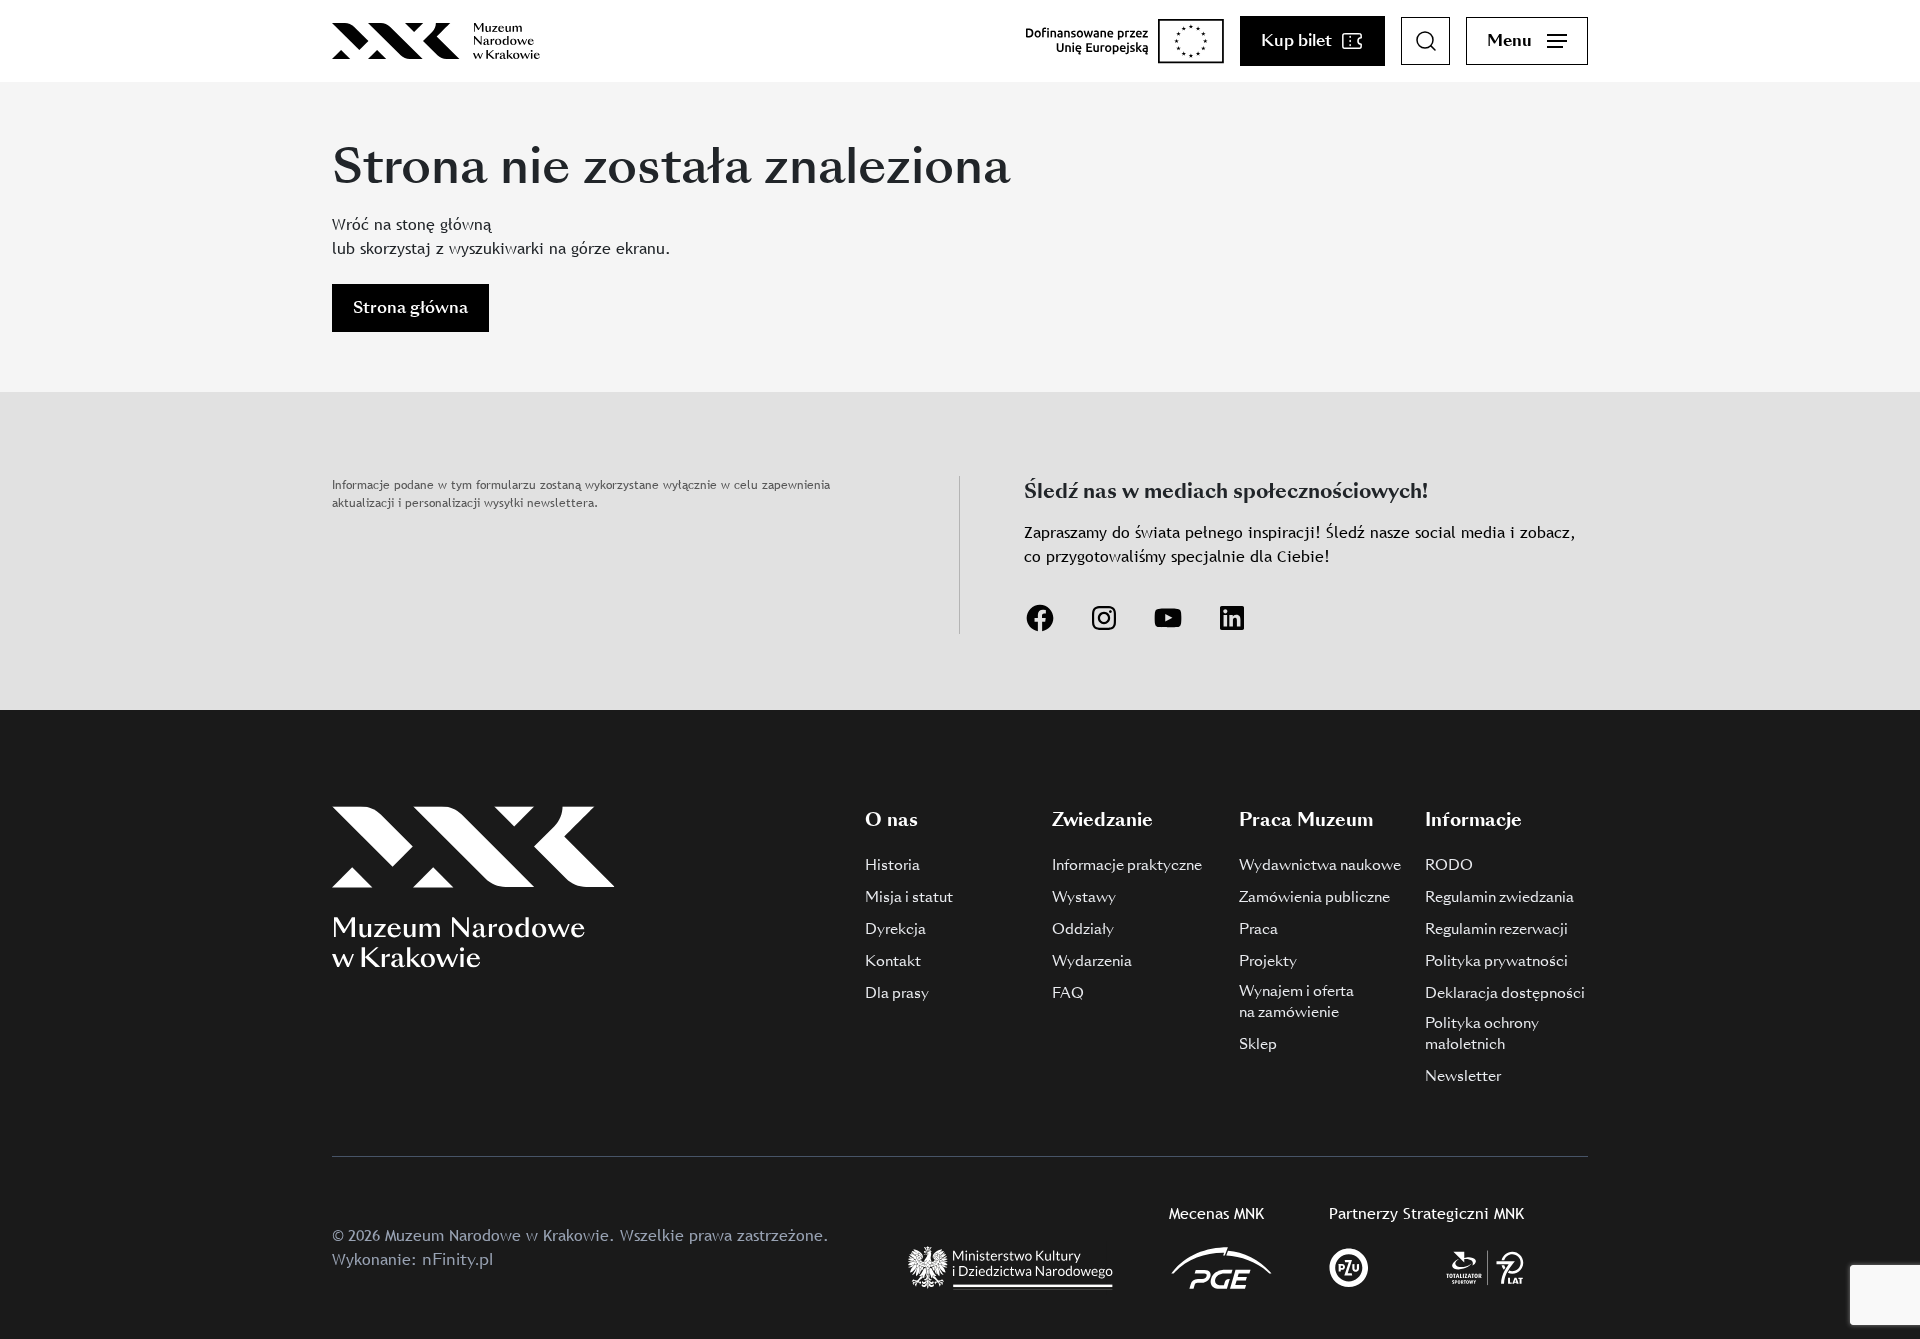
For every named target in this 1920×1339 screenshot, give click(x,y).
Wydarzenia (1092, 961)
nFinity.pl (457, 1259)
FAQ (1068, 993)
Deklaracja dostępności (1505, 993)
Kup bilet (1296, 40)
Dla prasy (897, 993)
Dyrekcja (895, 929)
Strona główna (410, 307)
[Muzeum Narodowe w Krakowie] (436, 41)
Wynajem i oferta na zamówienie (1296, 1001)
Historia (892, 865)
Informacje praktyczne (1127, 865)
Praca (1258, 929)
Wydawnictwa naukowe (1320, 865)
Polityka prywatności (1496, 961)
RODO (1449, 865)
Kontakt (893, 961)
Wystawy (1084, 897)
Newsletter (1463, 1076)
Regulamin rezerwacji (1496, 929)
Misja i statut (909, 897)
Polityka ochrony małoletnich (1482, 1033)
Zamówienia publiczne (1314, 897)
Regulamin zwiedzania (1499, 897)
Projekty (1268, 961)
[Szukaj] (1426, 41)
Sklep (1258, 1044)
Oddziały (1083, 929)
